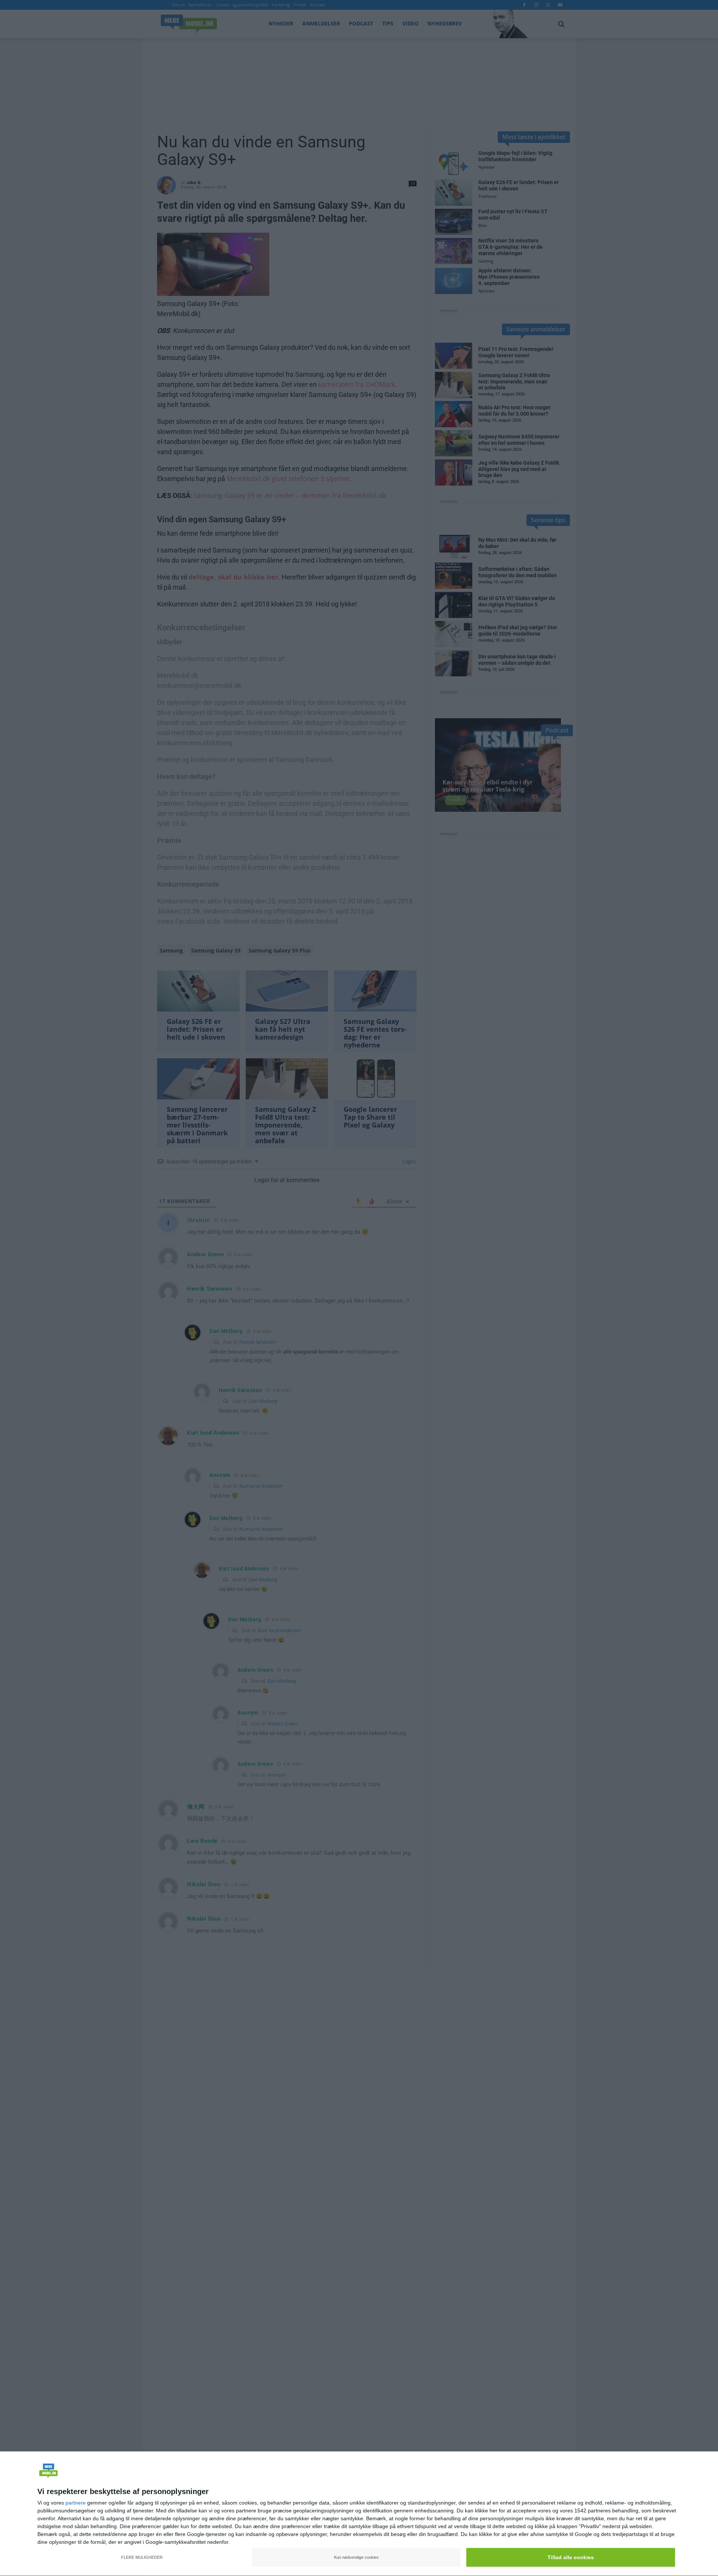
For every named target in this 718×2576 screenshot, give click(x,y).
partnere (76, 2503)
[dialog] (359, 2514)
